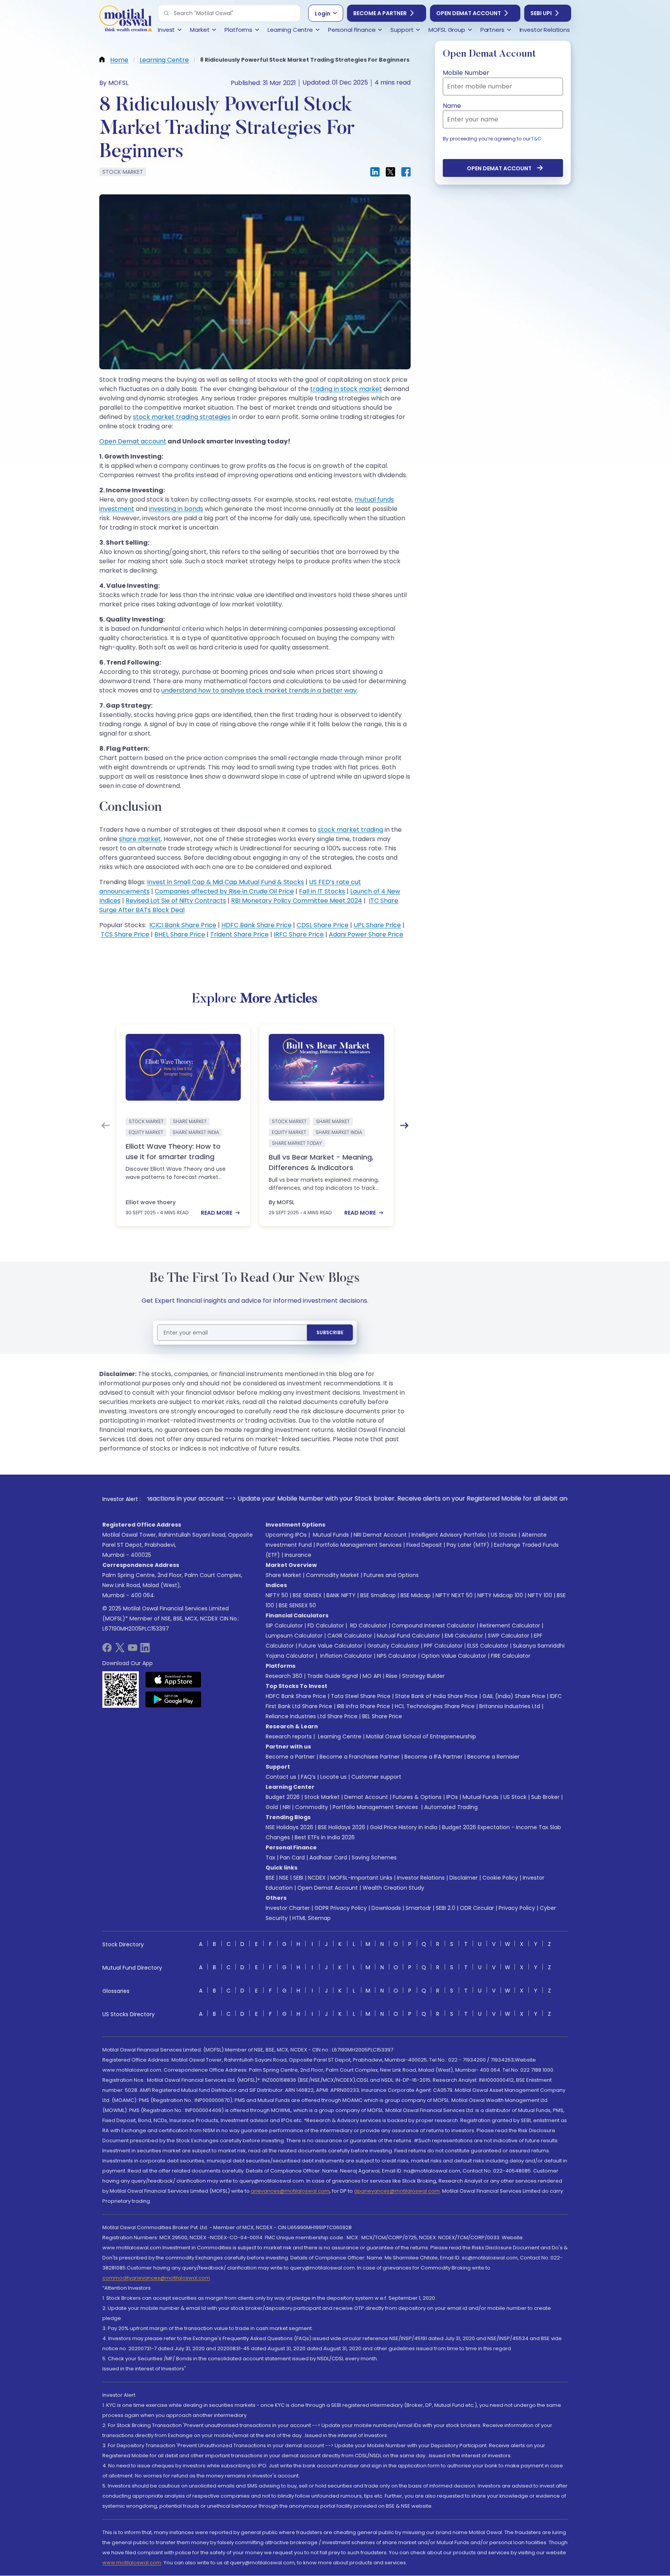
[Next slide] (404, 1125)
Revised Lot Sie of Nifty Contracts (176, 901)
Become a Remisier (493, 1757)
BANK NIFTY (341, 1595)
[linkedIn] (145, 1650)
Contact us (281, 1777)
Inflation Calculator (345, 1656)
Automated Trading (451, 1807)
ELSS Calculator (488, 1646)
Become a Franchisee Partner (360, 1757)
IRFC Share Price (299, 934)
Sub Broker (545, 1797)
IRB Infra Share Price (363, 1706)
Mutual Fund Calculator (408, 1636)
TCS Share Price (125, 934)
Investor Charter (288, 1908)
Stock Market (322, 1797)
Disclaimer (464, 1878)
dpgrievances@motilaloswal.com (397, 2191)
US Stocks (504, 1535)
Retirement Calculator (510, 1626)
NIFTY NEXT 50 (454, 1595)
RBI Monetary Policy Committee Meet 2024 (297, 901)
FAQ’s (308, 1777)
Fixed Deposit (424, 1545)
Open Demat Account (469, 13)
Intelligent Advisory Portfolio (449, 1535)
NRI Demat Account (380, 1535)
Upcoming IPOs (286, 1535)
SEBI (298, 1878)
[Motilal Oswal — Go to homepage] (126, 20)
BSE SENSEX (307, 1595)
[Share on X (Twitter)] (390, 172)
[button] (166, 13)
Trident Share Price (239, 934)
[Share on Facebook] (406, 172)
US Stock (515, 1797)
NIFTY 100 (540, 1595)
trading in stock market (346, 389)
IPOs (452, 1797)
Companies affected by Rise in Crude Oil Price (224, 891)
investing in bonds (176, 509)
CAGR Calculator (350, 1636)
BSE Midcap (416, 1595)
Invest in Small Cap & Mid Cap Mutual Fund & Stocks (225, 882)
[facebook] (107, 1650)
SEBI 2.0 (446, 1908)
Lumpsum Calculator (294, 1636)
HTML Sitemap (312, 1918)
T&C (536, 139)
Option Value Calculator (454, 1656)
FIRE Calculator (511, 1656)
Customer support (376, 1777)
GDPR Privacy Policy (341, 1908)
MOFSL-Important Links (361, 1878)
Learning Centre (339, 1736)
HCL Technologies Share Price (435, 1706)
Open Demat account (133, 441)
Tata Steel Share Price (361, 1696)
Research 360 (284, 1676)
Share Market (283, 1575)
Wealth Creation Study (393, 1888)
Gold (272, 1807)
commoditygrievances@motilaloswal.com (156, 2278)
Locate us (333, 1777)
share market (140, 839)
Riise (392, 1676)
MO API (372, 1676)
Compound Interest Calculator (433, 1626)
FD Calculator (326, 1626)
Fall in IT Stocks (322, 891)
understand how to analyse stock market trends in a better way (259, 690)
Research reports (289, 1736)
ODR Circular (477, 1908)
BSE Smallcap (378, 1595)
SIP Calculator (284, 1626)
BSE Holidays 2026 (342, 1827)
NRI (287, 1807)
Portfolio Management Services (359, 1545)
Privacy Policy (517, 1908)
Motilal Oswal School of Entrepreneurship (421, 1736)
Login (323, 14)
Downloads (386, 1908)
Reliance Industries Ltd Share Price (312, 1716)
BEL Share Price (382, 1716)
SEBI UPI (541, 13)
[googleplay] (174, 1699)
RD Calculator (368, 1626)
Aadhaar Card (328, 1858)
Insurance (298, 1555)
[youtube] (133, 1650)
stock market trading (351, 830)
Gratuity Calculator (393, 1646)
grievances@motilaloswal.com (290, 2191)
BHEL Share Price (180, 934)
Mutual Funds (331, 1535)
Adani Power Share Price (366, 934)
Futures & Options (417, 1797)
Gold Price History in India (404, 1827)
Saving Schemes (374, 1858)
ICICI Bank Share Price (183, 925)
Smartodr (418, 1908)
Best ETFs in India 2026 (325, 1837)
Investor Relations (421, 1878)
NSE (284, 1878)
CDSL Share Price (323, 925)
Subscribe (330, 1332)
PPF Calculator (443, 1646)
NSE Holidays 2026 (289, 1827)
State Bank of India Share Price (436, 1696)
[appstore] (174, 1679)
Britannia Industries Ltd (510, 1706)
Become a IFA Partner (433, 1757)
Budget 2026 (283, 1797)
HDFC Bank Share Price (256, 925)
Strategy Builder (423, 1676)
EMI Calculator (464, 1636)
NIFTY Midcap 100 (500, 1595)
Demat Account (366, 1797)
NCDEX (317, 1878)
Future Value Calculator (331, 1646)
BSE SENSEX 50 (297, 1605)
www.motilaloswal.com (132, 2563)
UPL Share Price (377, 925)
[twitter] (120, 1650)
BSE (270, 1878)
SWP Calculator (509, 1636)
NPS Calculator (397, 1656)
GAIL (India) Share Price (514, 1696)
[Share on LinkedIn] (375, 172)
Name (452, 106)
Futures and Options (391, 1575)
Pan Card (292, 1858)
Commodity (312, 1807)
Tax (270, 1858)
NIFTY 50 (277, 1595)
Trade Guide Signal (332, 1676)
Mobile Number (466, 73)
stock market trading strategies (182, 417)
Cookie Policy (500, 1878)
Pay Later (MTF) (468, 1545)
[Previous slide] (105, 1125)
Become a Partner (380, 13)
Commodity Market (332, 1575)
